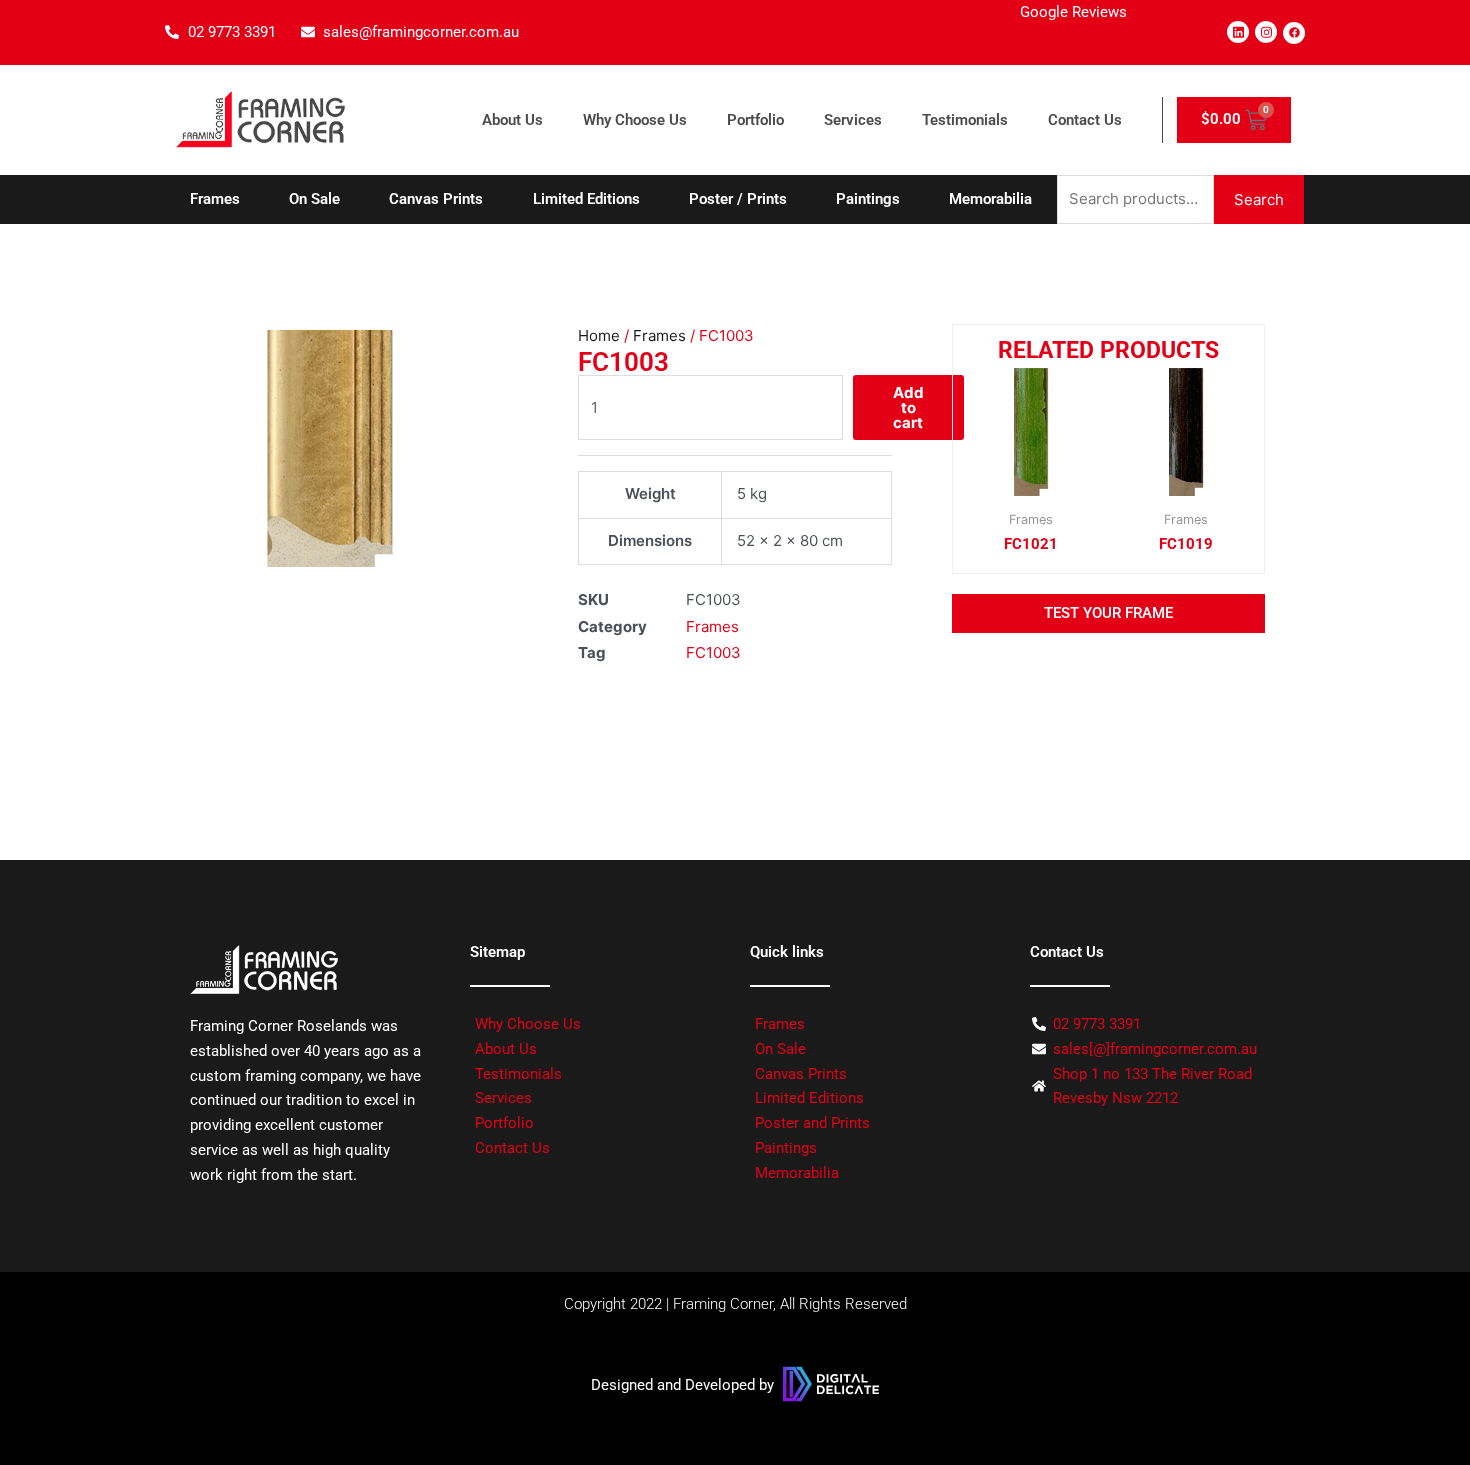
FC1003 (713, 652)
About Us (512, 120)
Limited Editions (586, 199)
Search (1259, 199)
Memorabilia (990, 199)
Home (599, 335)
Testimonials (965, 120)
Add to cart (908, 407)
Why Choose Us (635, 120)
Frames (215, 199)
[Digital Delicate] (831, 1384)
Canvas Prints (436, 199)
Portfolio (755, 120)
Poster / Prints (738, 199)
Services (853, 120)
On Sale (314, 199)
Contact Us (1085, 120)
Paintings (868, 199)
